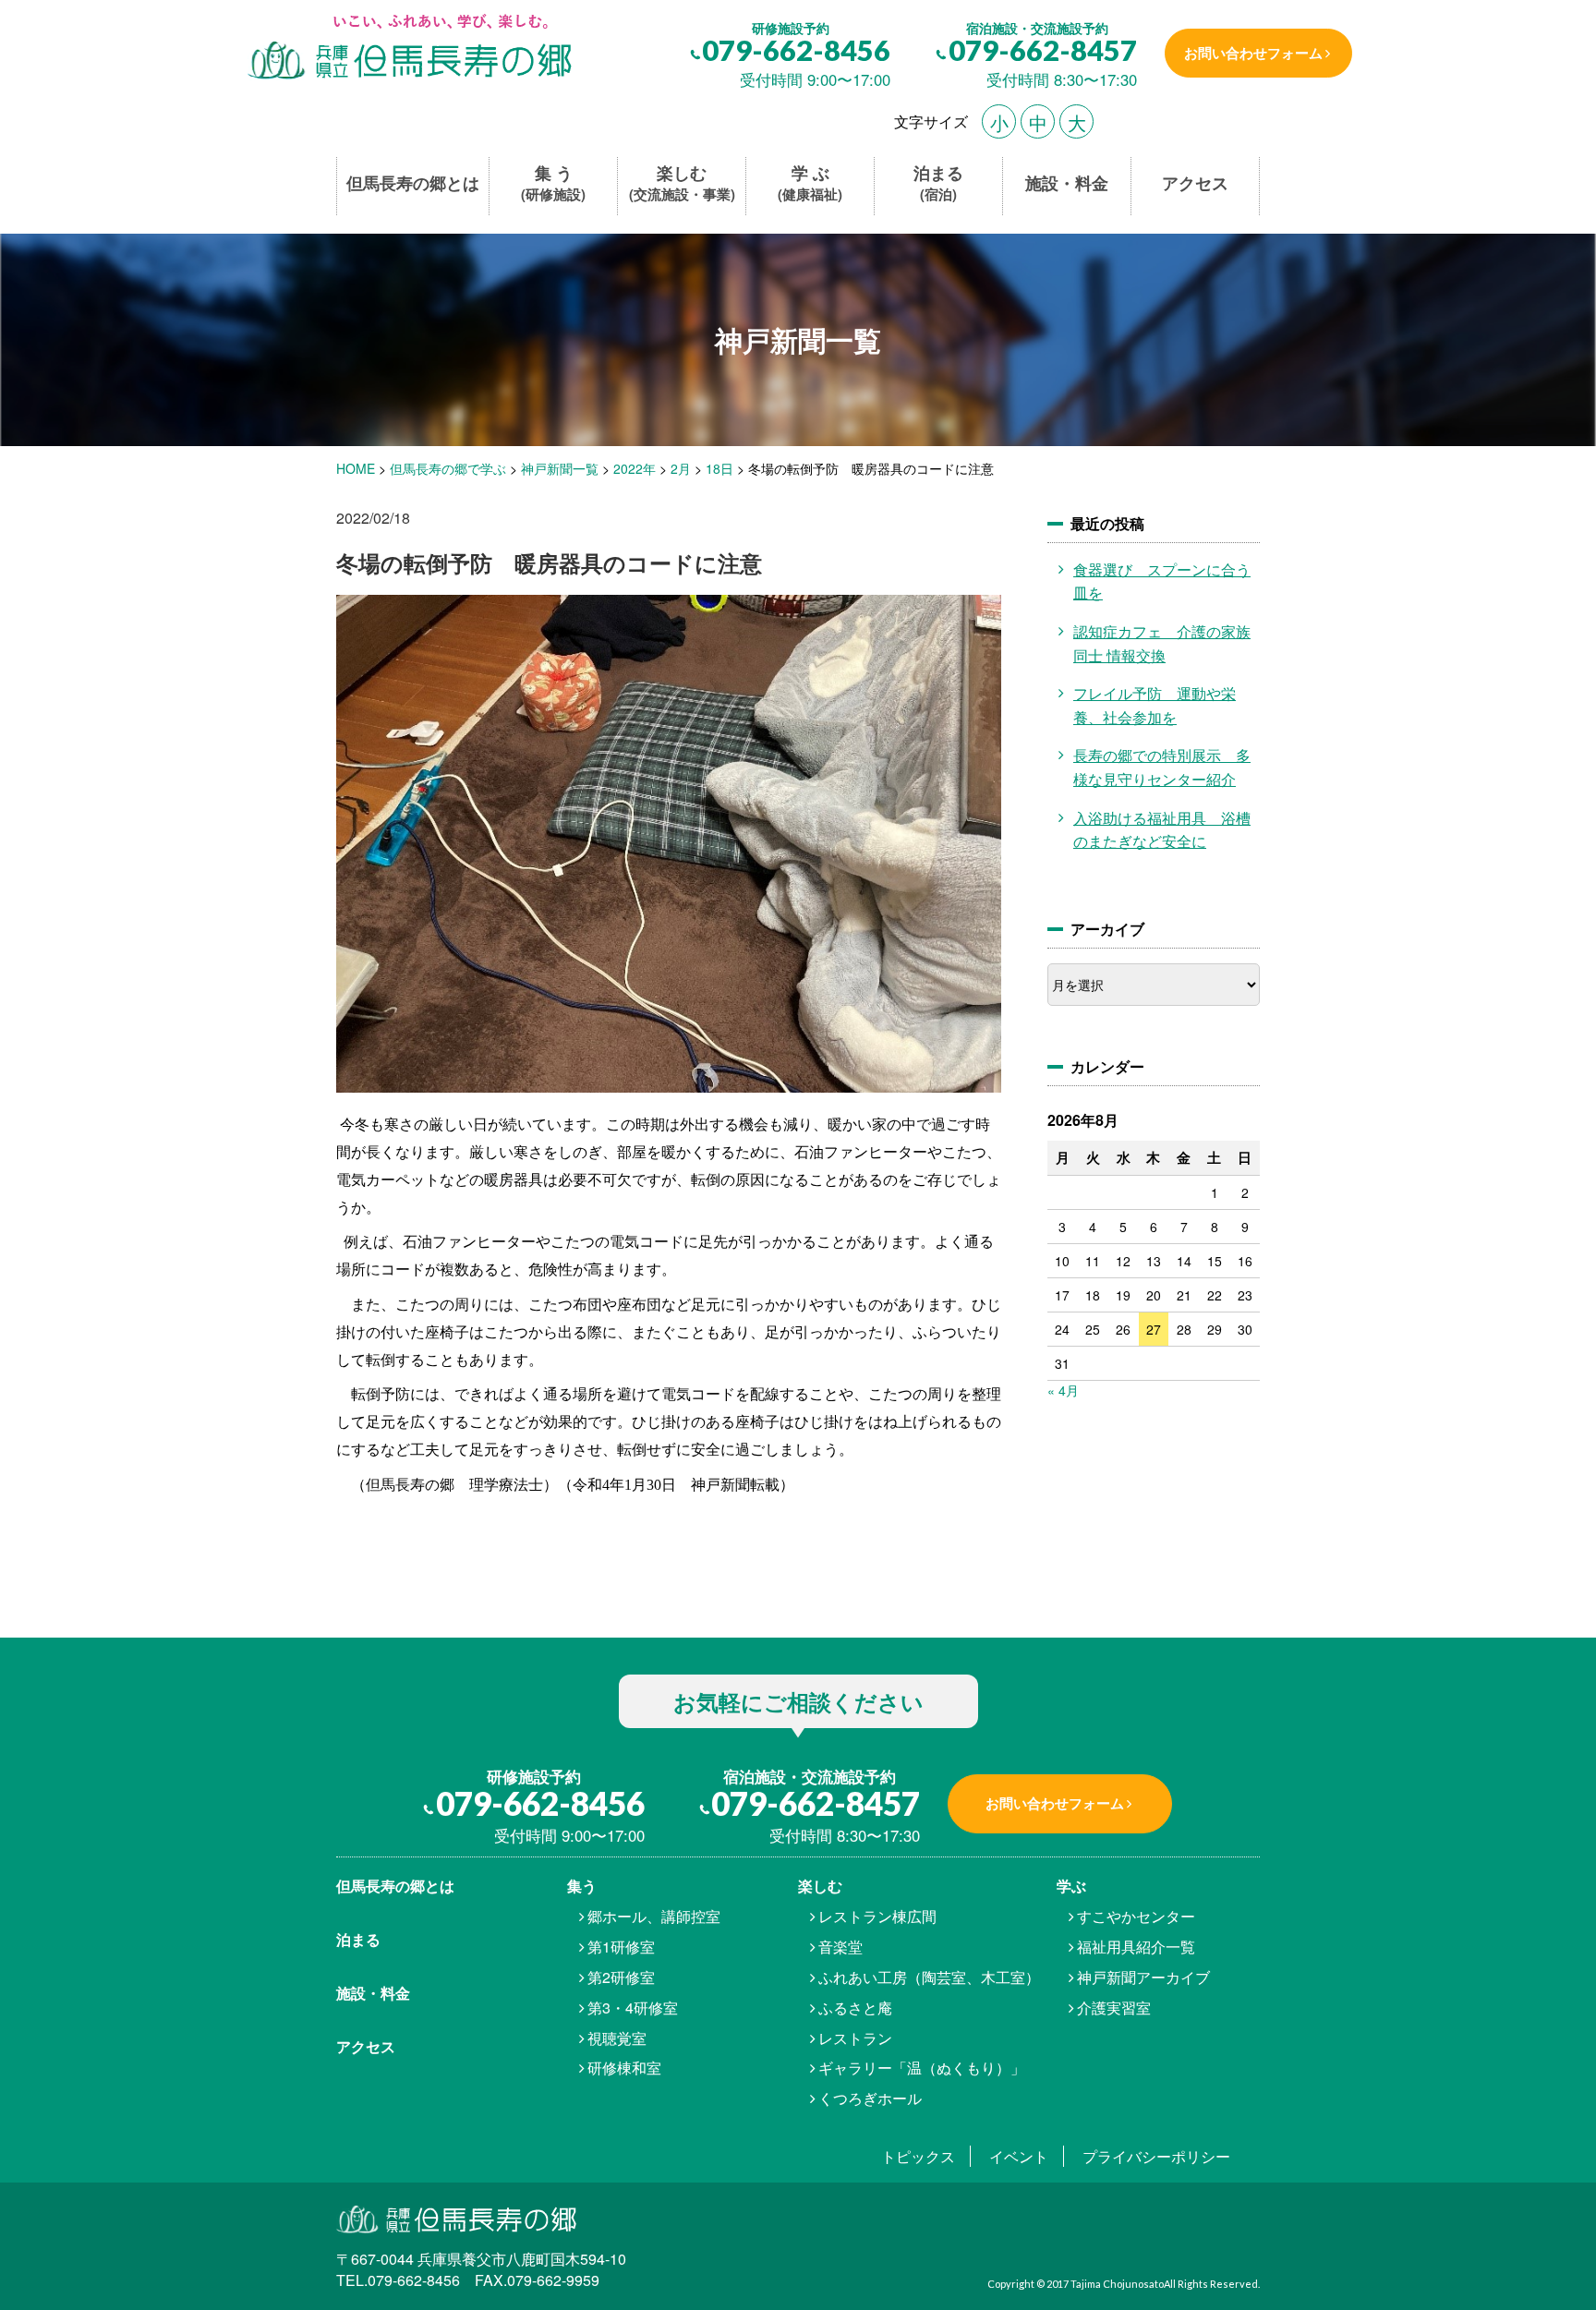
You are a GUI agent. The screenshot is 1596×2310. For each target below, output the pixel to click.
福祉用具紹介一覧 (1136, 1947)
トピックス (918, 2156)
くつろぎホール (870, 2098)
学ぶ (1071, 1886)
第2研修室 (621, 1977)
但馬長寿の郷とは (413, 183)
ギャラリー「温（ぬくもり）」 (922, 2068)
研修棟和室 (624, 2068)
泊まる (938, 183)
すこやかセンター (1136, 1916)
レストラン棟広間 (877, 1916)
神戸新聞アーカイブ (1143, 1977)
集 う (553, 183)
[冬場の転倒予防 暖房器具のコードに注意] (408, 48)
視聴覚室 (617, 2038)
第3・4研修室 (633, 2008)
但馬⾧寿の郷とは (395, 1886)
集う (582, 1886)
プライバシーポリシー (1156, 2156)
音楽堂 (840, 1947)
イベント (1019, 2156)
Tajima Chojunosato (1117, 2284)
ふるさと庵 (855, 2008)
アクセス (1195, 183)
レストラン (855, 2038)
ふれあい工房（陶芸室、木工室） (929, 1977)
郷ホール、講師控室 (654, 1916)
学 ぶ (810, 183)
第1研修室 (621, 1947)
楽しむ (682, 183)
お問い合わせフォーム (1253, 53)
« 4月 (1063, 1390)
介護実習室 (1114, 2008)
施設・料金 (1067, 183)
